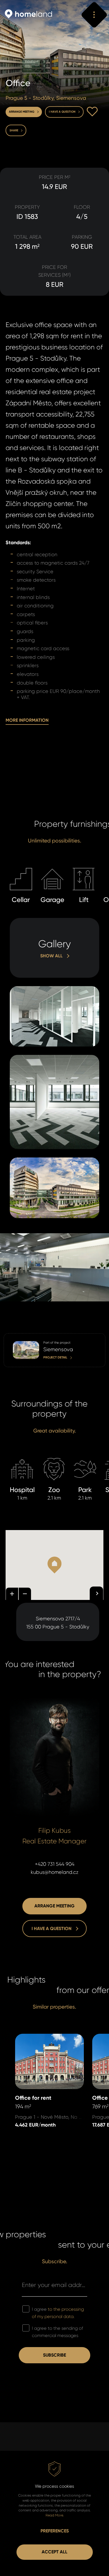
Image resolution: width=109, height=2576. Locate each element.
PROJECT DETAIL (21, 1337)
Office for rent (31, 2038)
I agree (58, 2313)
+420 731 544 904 (55, 1864)
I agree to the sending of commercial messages (57, 2332)
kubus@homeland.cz (55, 1872)
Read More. (55, 2515)
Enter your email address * (54, 2285)
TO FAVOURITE (92, 112)
